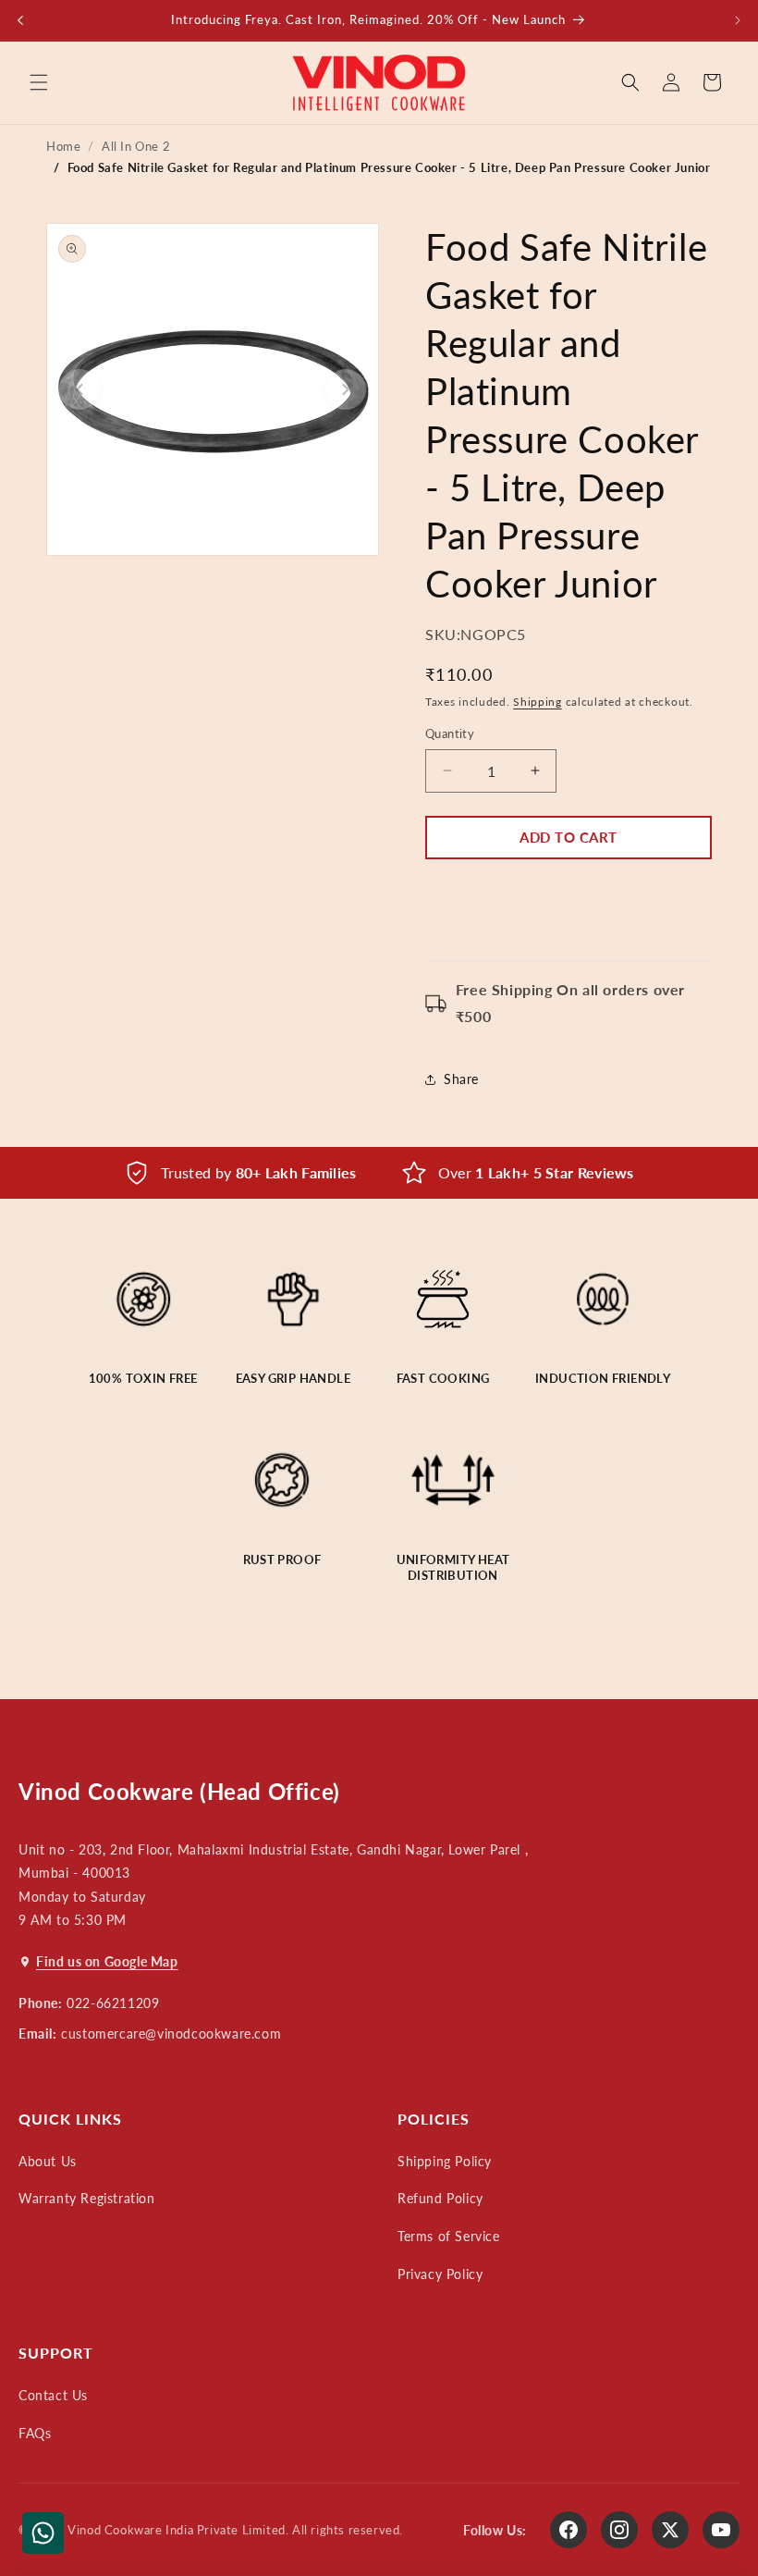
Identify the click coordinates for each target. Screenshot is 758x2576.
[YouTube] (721, 2530)
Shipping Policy (445, 2161)
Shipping (538, 702)
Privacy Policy (440, 2274)
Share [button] (461, 1079)
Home (63, 146)
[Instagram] (619, 2530)
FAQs (35, 2433)
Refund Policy (440, 2198)
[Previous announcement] (20, 20)
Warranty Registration (87, 2198)
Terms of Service (449, 2236)
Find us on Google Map (107, 1961)
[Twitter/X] (670, 2530)
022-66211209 (113, 2003)
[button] (39, 82)
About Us (48, 2161)
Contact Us (53, 2395)
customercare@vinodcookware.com (171, 2034)
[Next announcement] (738, 20)
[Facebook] (568, 2530)
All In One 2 (136, 146)
